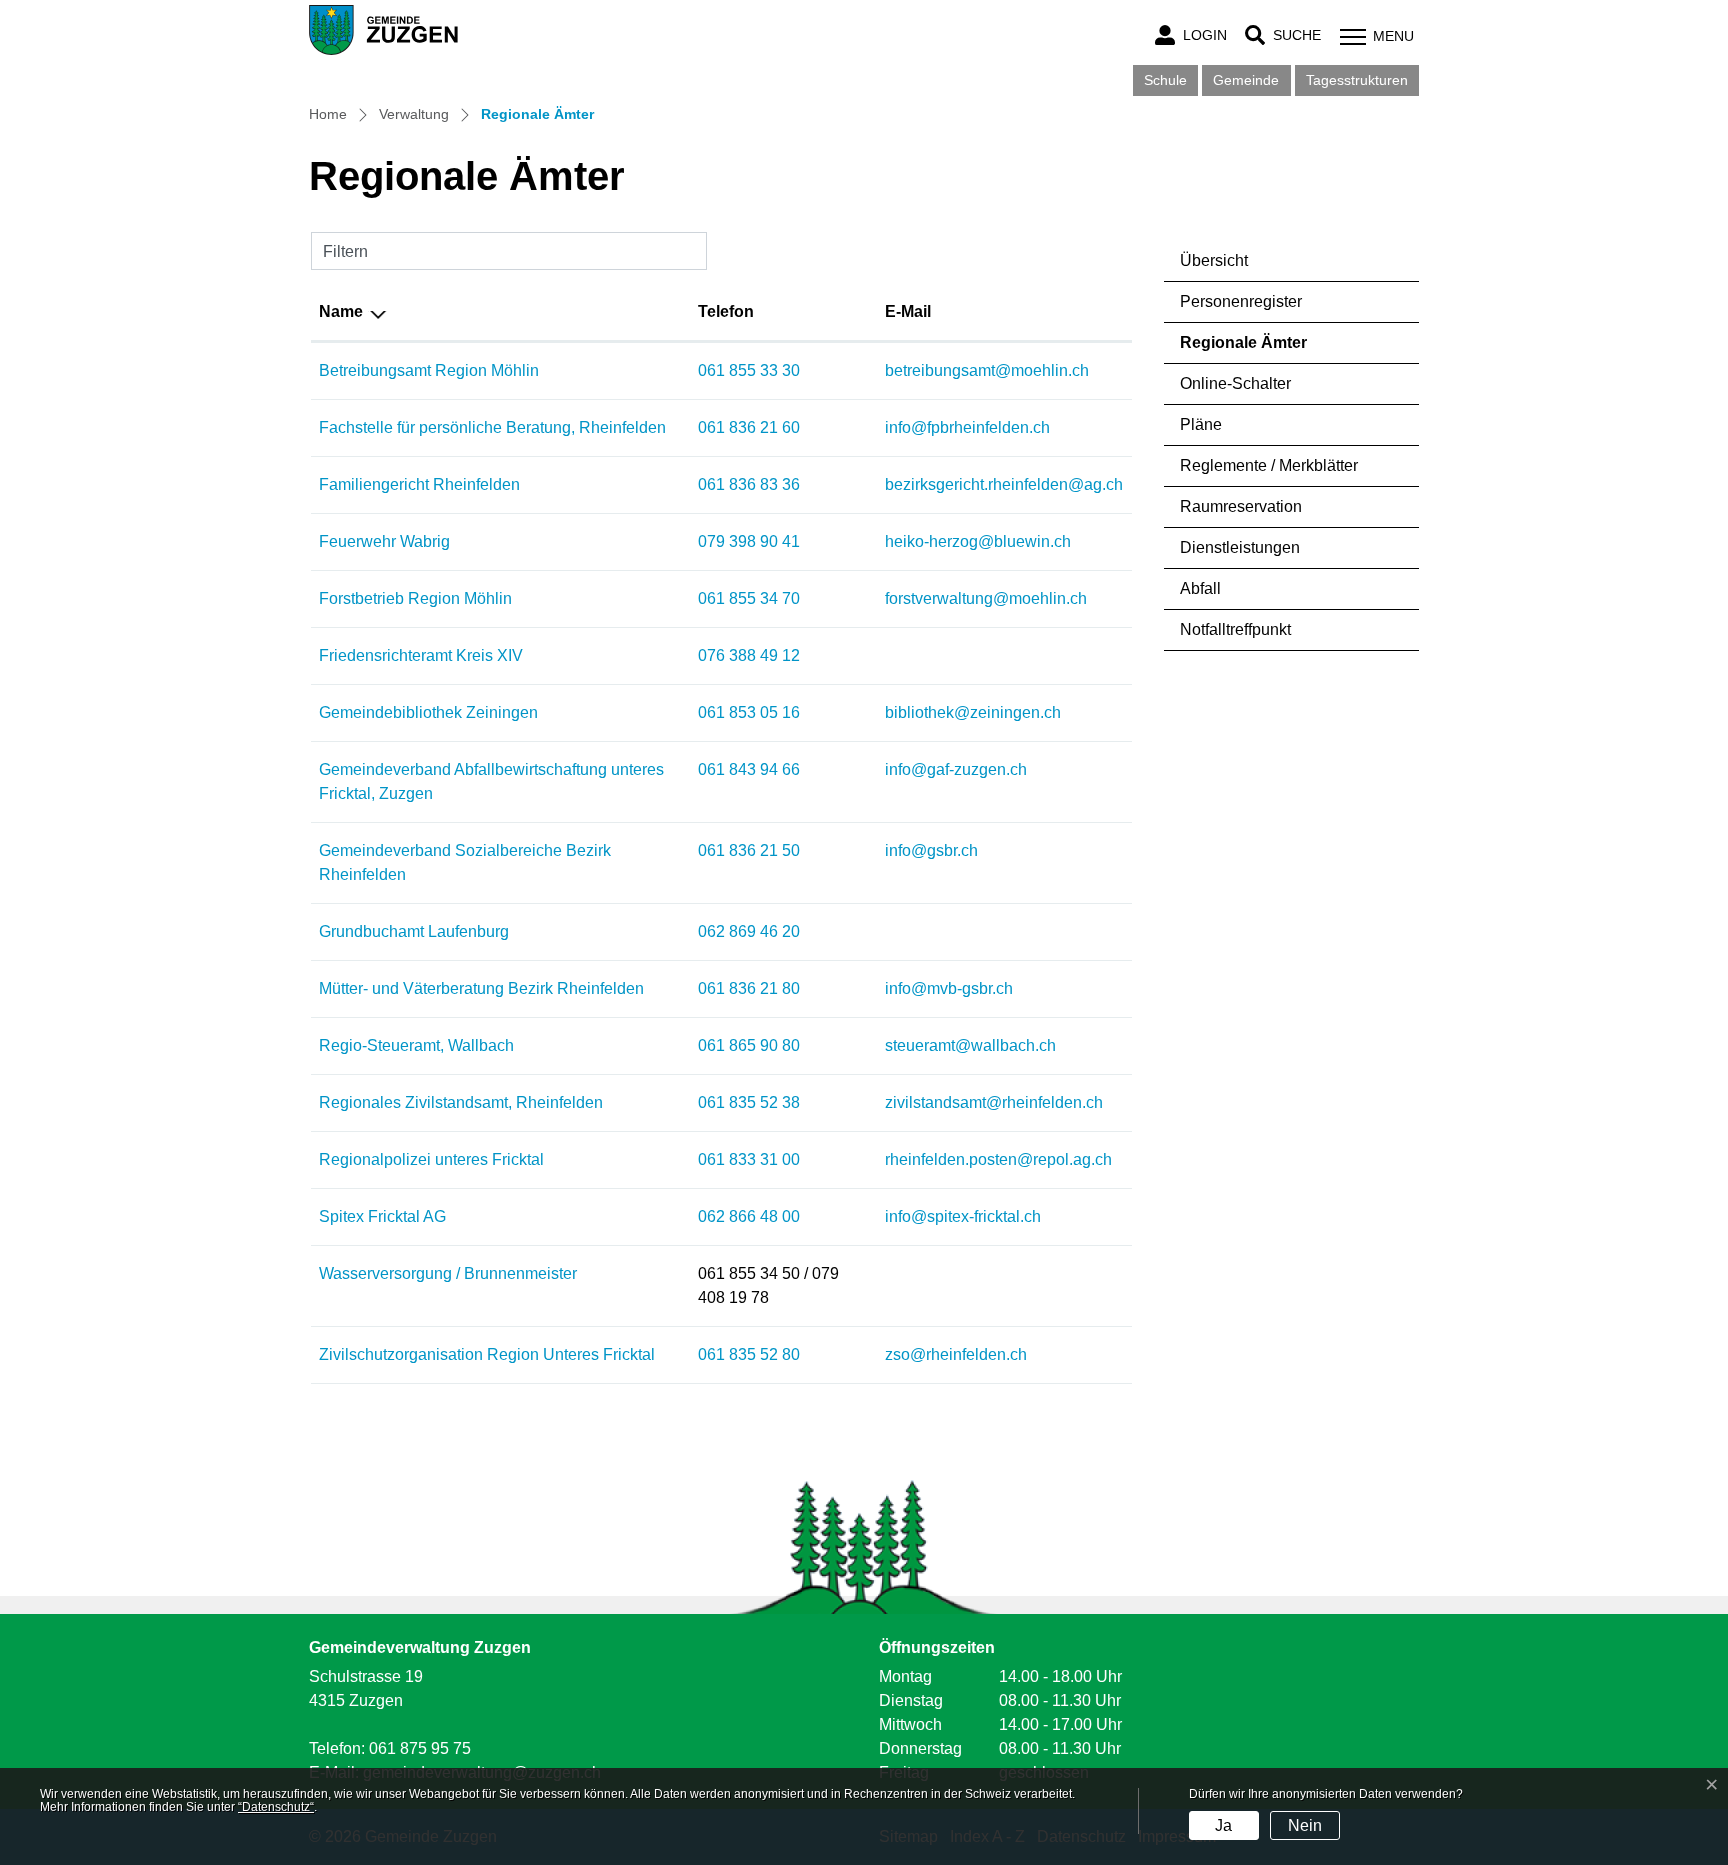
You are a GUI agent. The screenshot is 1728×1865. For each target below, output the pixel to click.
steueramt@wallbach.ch (970, 1045)
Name (341, 311)
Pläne (1201, 424)
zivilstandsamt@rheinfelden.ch (994, 1102)
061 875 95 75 (420, 1748)
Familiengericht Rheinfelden (419, 484)
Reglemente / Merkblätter (1269, 465)
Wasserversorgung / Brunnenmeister (448, 1273)
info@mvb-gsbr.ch (949, 988)
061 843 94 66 (749, 769)
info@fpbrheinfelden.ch (967, 427)
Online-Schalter (1235, 383)
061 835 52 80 (749, 1354)
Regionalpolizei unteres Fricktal (431, 1159)
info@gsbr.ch (931, 850)
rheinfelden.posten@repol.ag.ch (998, 1159)
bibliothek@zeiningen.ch (973, 712)
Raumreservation (1241, 506)
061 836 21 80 (749, 988)
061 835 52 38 (749, 1102)
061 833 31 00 (749, 1159)
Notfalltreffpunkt (1235, 629)
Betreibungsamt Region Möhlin (429, 370)
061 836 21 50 (749, 850)
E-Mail (908, 311)
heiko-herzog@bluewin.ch (978, 541)
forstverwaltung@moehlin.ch (986, 598)
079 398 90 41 (749, 541)
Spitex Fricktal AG (382, 1216)
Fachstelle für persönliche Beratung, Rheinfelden (492, 427)
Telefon (726, 311)
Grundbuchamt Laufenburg (414, 931)
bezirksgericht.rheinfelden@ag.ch (1004, 484)
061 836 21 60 (749, 427)
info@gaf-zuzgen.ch (956, 769)
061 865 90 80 (749, 1045)
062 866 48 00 (749, 1216)
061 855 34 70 (749, 598)
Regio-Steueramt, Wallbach (416, 1045)
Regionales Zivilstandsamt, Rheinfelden (461, 1102)
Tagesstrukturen (1357, 80)
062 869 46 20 (749, 931)
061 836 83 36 (749, 484)
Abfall (1200, 588)
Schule (1165, 80)
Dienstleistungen (1240, 547)
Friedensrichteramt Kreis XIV (421, 655)
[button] (1283, 35)
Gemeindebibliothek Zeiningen (428, 712)
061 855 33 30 (749, 370)
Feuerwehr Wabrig (384, 541)
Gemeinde (1246, 80)
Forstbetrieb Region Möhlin (415, 598)
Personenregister (1241, 301)
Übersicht (1214, 260)
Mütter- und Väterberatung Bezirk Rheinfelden (481, 988)
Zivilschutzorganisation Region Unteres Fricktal (487, 1354)
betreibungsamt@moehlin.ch (987, 370)
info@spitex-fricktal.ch (963, 1216)
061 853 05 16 (749, 712)
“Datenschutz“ (276, 1807)
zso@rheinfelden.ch (956, 1354)
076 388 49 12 (749, 655)
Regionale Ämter (1243, 348)
